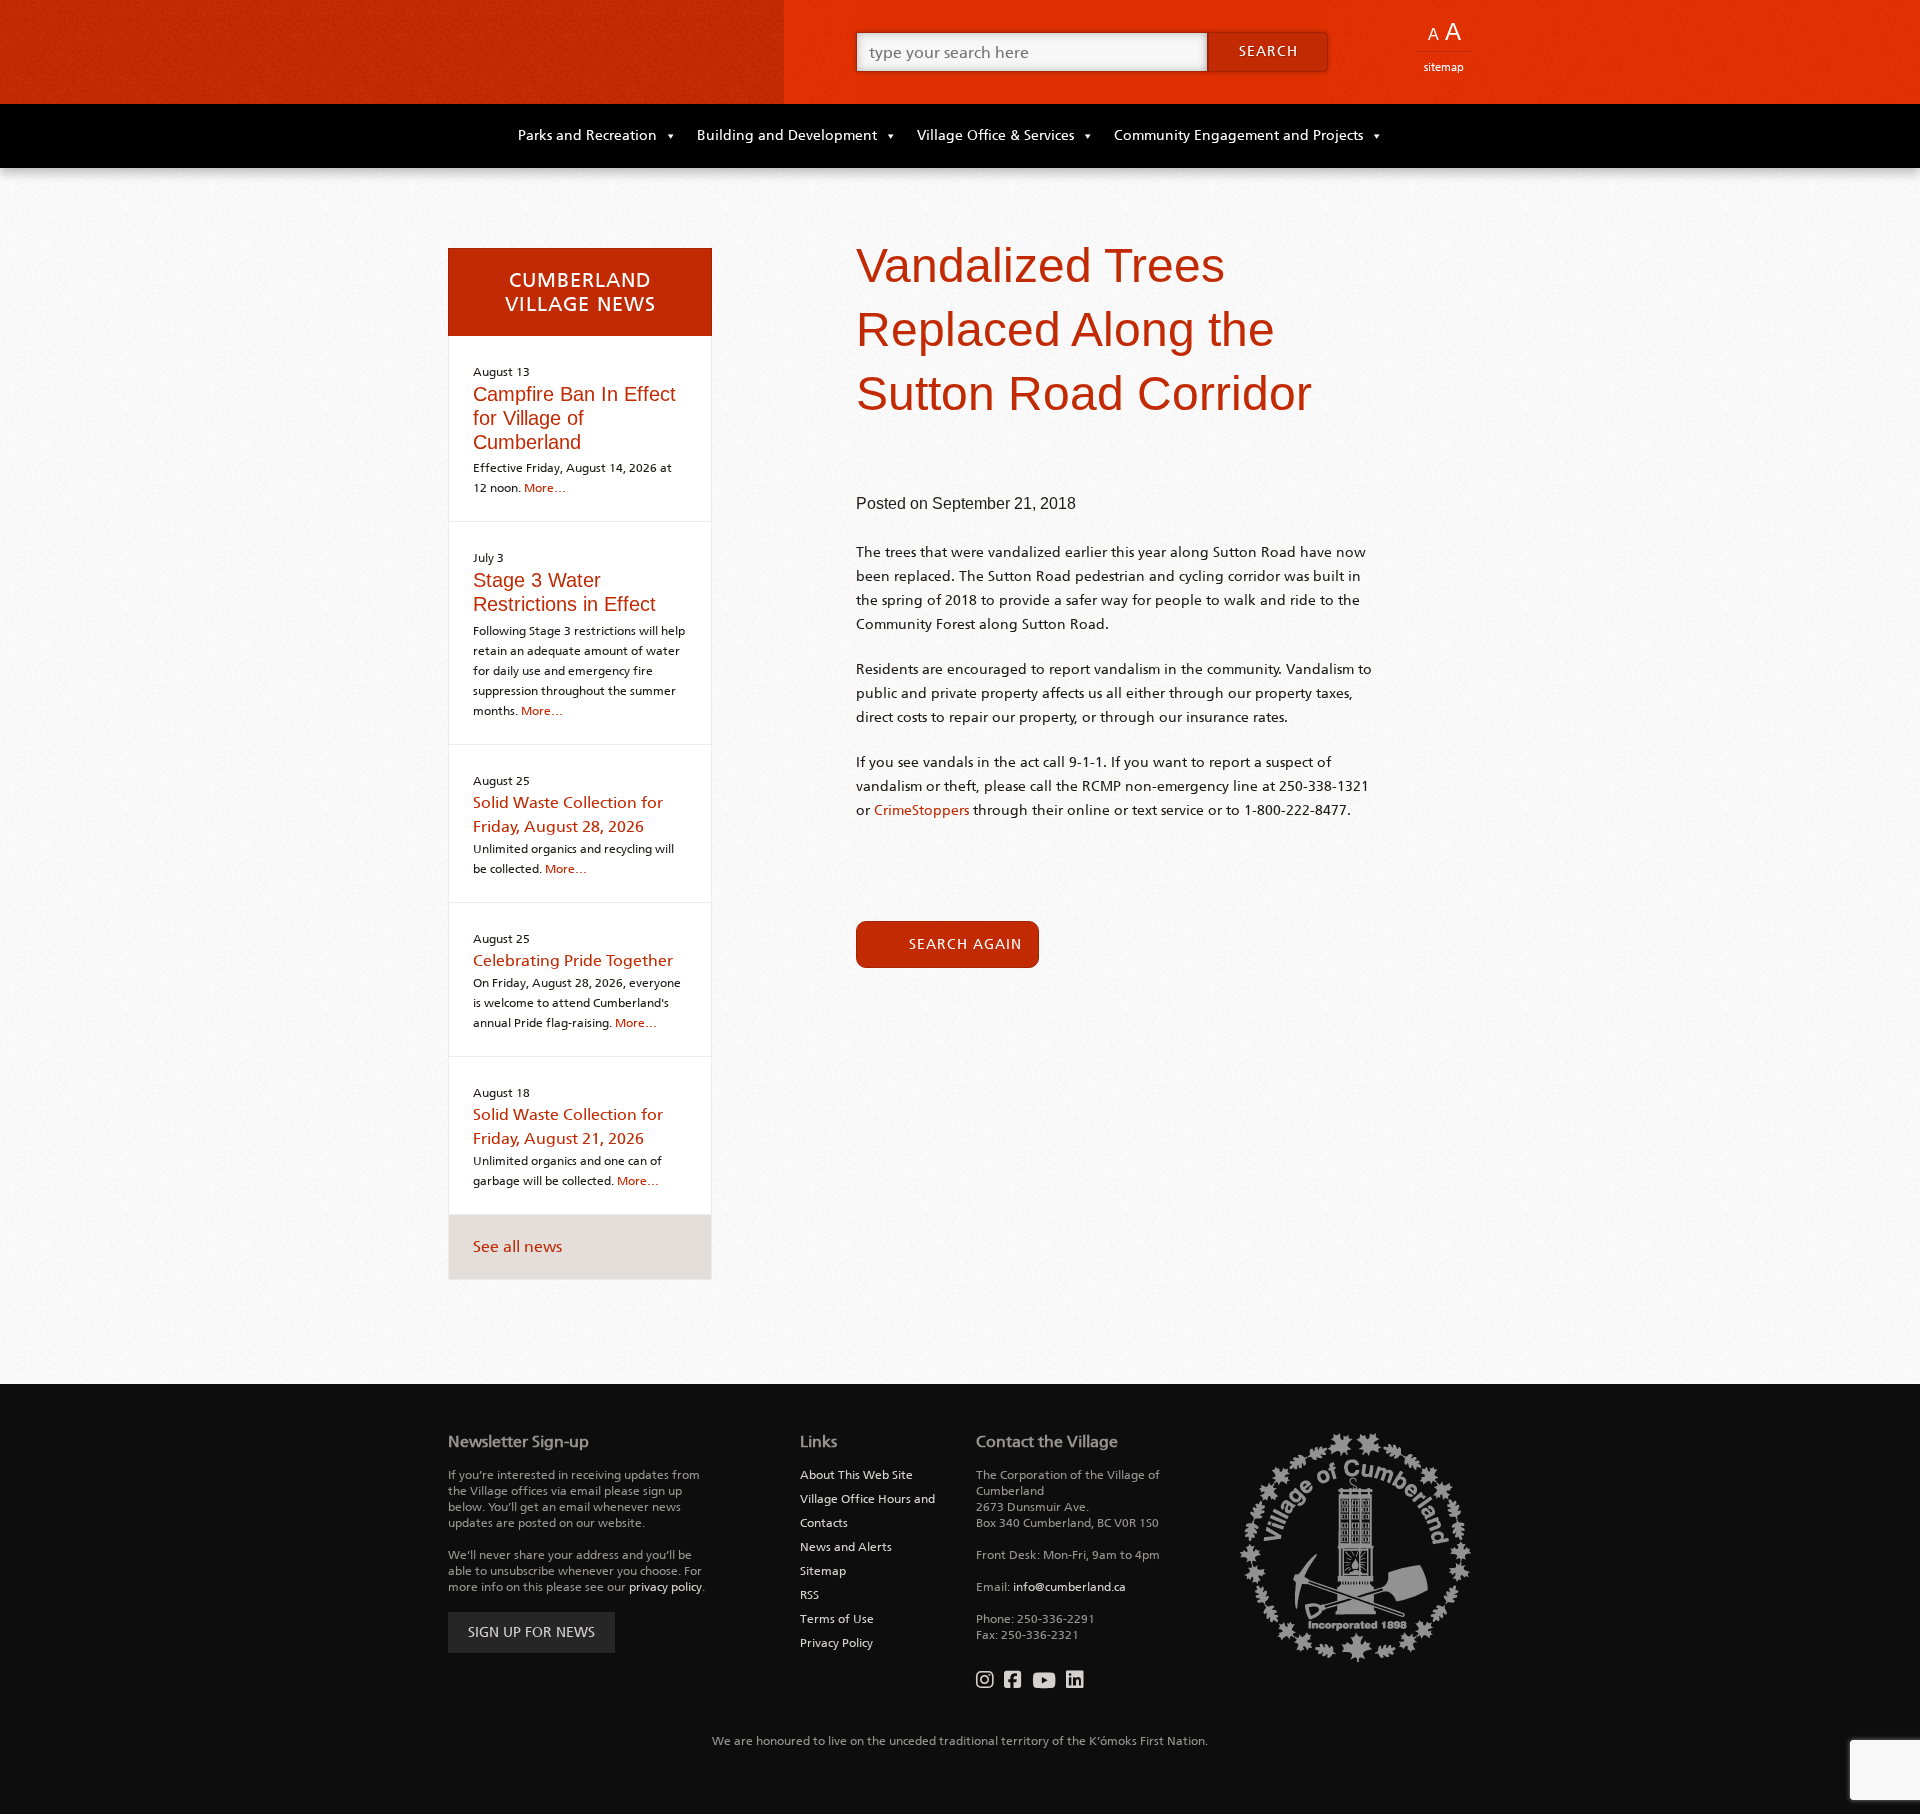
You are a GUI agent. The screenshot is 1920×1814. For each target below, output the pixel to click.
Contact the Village (1047, 1441)
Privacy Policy (836, 1643)
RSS (809, 1595)
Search (1268, 51)
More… (545, 488)
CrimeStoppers (921, 810)
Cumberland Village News (580, 292)
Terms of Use (837, 1619)
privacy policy (665, 1587)
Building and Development (787, 135)
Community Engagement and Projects (1238, 135)
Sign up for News (531, 1632)
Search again (965, 944)
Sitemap (1444, 67)
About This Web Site (856, 1475)
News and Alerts (846, 1547)
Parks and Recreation (587, 135)
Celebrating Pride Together (573, 960)
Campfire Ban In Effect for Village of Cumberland (574, 418)
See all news (517, 1246)
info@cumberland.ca (1069, 1587)
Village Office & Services (995, 135)
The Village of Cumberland (600, 52)
